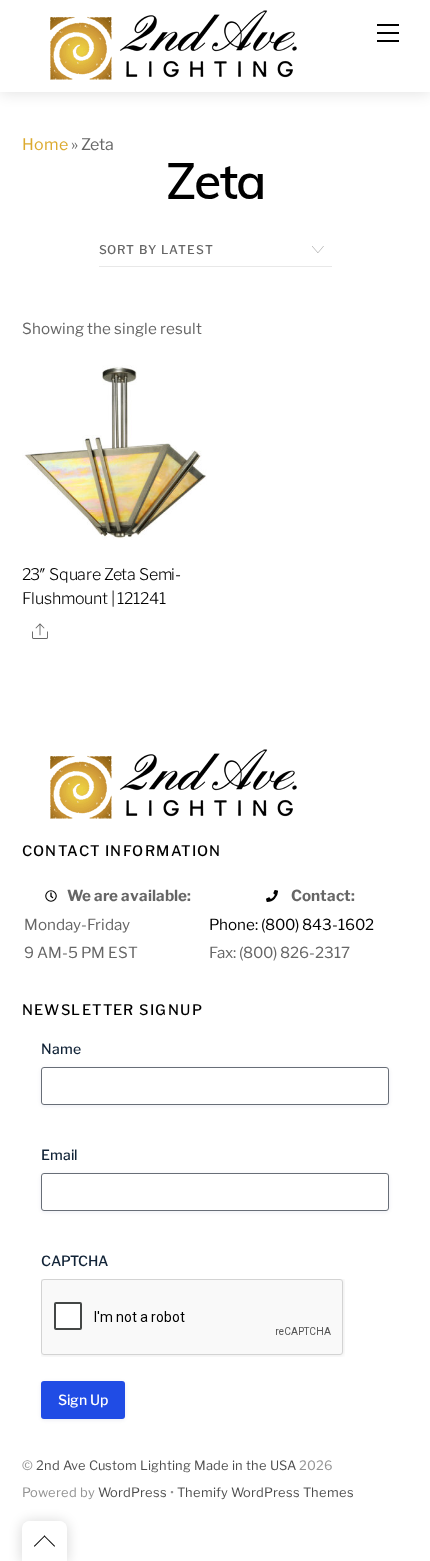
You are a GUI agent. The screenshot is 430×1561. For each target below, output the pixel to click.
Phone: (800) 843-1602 (291, 924)
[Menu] (388, 33)
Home (45, 144)
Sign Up (83, 1399)
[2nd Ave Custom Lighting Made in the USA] (172, 42)
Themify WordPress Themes (265, 1492)
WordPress (132, 1492)
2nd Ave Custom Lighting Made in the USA (166, 1465)
